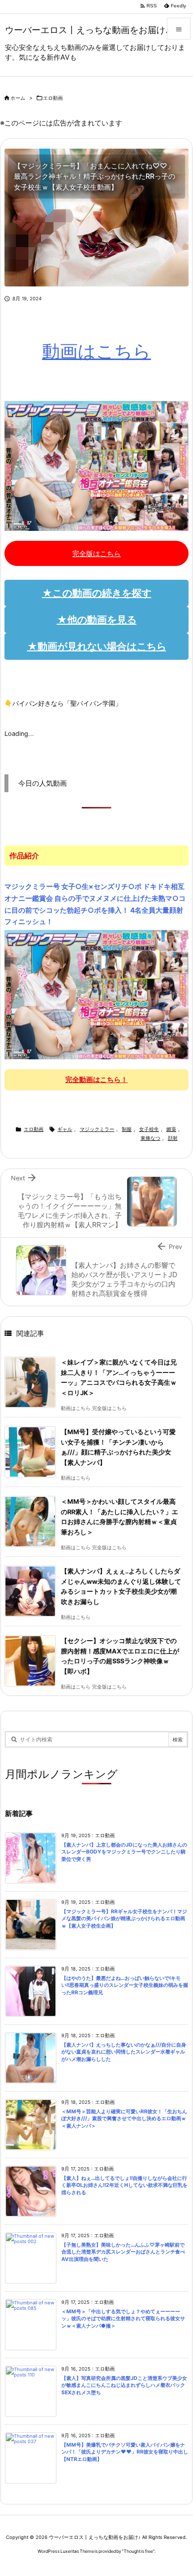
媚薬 (171, 1129)
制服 (127, 1129)
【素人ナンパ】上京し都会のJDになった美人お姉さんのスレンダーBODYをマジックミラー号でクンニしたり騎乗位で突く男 (124, 1852)
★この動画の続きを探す (97, 593)
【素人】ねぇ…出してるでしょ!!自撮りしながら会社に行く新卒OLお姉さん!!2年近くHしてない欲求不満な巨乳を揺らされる (124, 2185)
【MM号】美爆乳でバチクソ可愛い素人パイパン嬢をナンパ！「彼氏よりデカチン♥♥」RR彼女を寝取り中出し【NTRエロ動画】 (125, 2452)
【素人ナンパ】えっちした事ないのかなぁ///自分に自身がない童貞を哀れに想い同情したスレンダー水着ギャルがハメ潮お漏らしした (124, 2052)
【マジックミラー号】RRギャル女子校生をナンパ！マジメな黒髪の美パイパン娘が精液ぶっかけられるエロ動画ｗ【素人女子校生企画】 (124, 1919)
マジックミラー (97, 1129)
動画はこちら (96, 351)
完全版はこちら (96, 553)
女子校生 (149, 1129)
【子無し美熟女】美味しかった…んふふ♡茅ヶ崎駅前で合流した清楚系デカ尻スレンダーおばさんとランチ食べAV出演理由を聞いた (123, 2252)
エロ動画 (53, 98)
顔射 (173, 1138)
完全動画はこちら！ (96, 1079)
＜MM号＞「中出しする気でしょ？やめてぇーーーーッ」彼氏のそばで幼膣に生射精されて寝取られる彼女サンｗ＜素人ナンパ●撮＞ (123, 2319)
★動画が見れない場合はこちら (97, 646)
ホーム (18, 98)
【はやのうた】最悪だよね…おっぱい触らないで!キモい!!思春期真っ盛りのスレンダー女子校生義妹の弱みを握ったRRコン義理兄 (125, 1985)
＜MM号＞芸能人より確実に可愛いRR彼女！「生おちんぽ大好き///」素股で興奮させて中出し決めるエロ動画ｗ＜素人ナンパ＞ (124, 2119)
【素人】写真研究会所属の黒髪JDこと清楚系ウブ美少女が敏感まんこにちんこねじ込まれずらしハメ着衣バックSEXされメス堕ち (124, 2385)
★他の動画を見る (97, 620)
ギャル (65, 1129)
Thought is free (138, 2551)
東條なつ (150, 1138)
